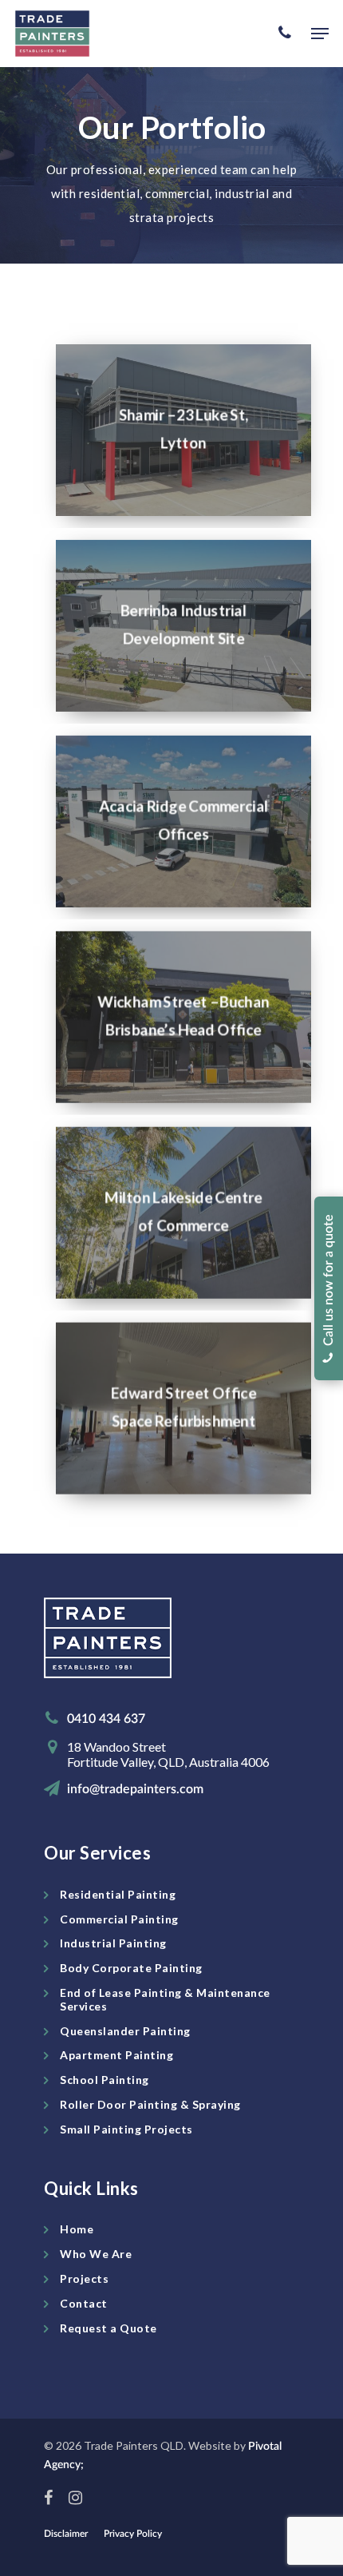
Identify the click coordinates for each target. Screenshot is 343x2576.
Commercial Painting (119, 1919)
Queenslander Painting (125, 2031)
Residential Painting (118, 1894)
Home (77, 2229)
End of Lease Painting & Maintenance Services (165, 1999)
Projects (84, 2278)
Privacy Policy (133, 2534)
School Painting (104, 2080)
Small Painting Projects (126, 2129)
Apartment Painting (116, 2055)
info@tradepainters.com (135, 1789)
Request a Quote (108, 2328)
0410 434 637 (106, 1719)
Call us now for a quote (329, 1283)
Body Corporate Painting (131, 1968)
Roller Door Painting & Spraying (150, 2104)
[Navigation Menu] (320, 34)
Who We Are (96, 2254)
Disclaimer (66, 2534)
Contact (84, 2303)
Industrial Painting (113, 1943)
